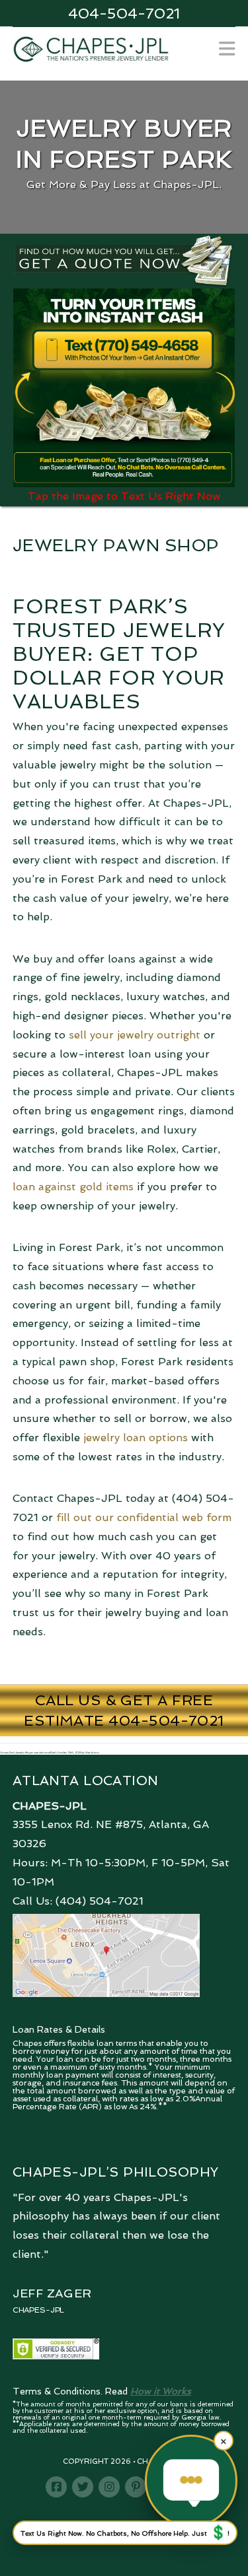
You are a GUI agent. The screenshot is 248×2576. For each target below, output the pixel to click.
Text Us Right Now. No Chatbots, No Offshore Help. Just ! (125, 2532)
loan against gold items (73, 1187)
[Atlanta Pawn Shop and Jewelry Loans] (91, 48)
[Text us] (191, 2481)
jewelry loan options (136, 1438)
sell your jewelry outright (135, 1035)
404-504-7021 (124, 13)
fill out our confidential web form (144, 1517)
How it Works (161, 2391)
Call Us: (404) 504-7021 (78, 1901)
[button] (227, 49)
